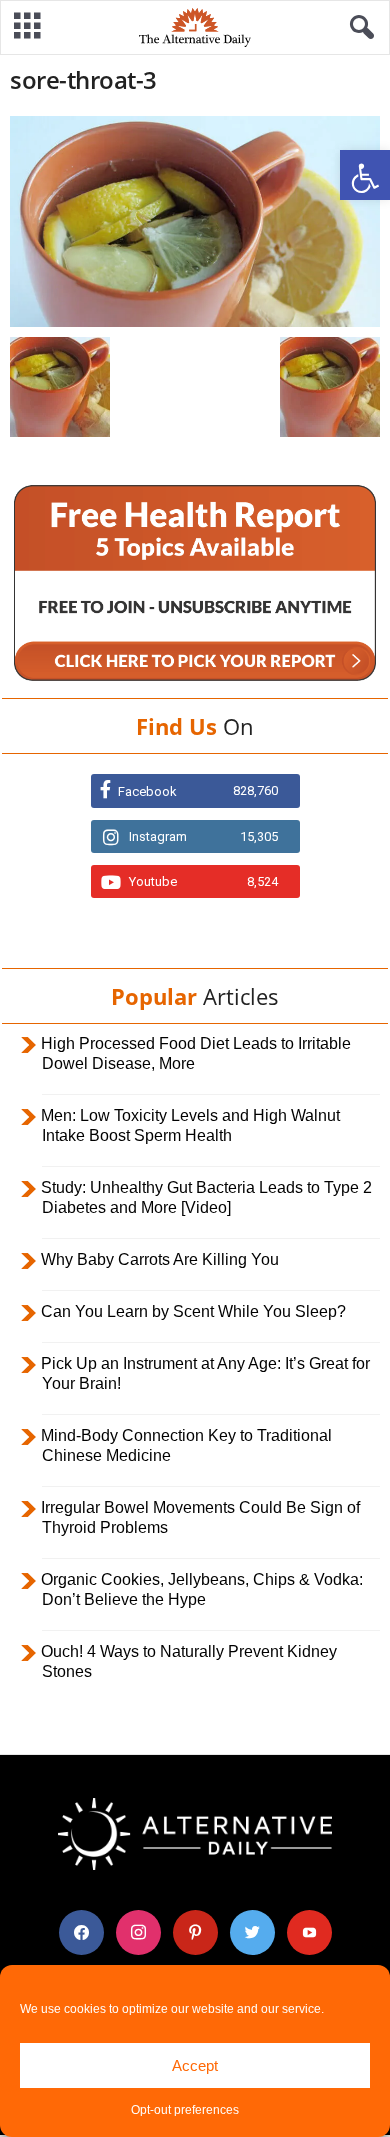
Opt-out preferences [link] (185, 2110)
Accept (195, 2065)
